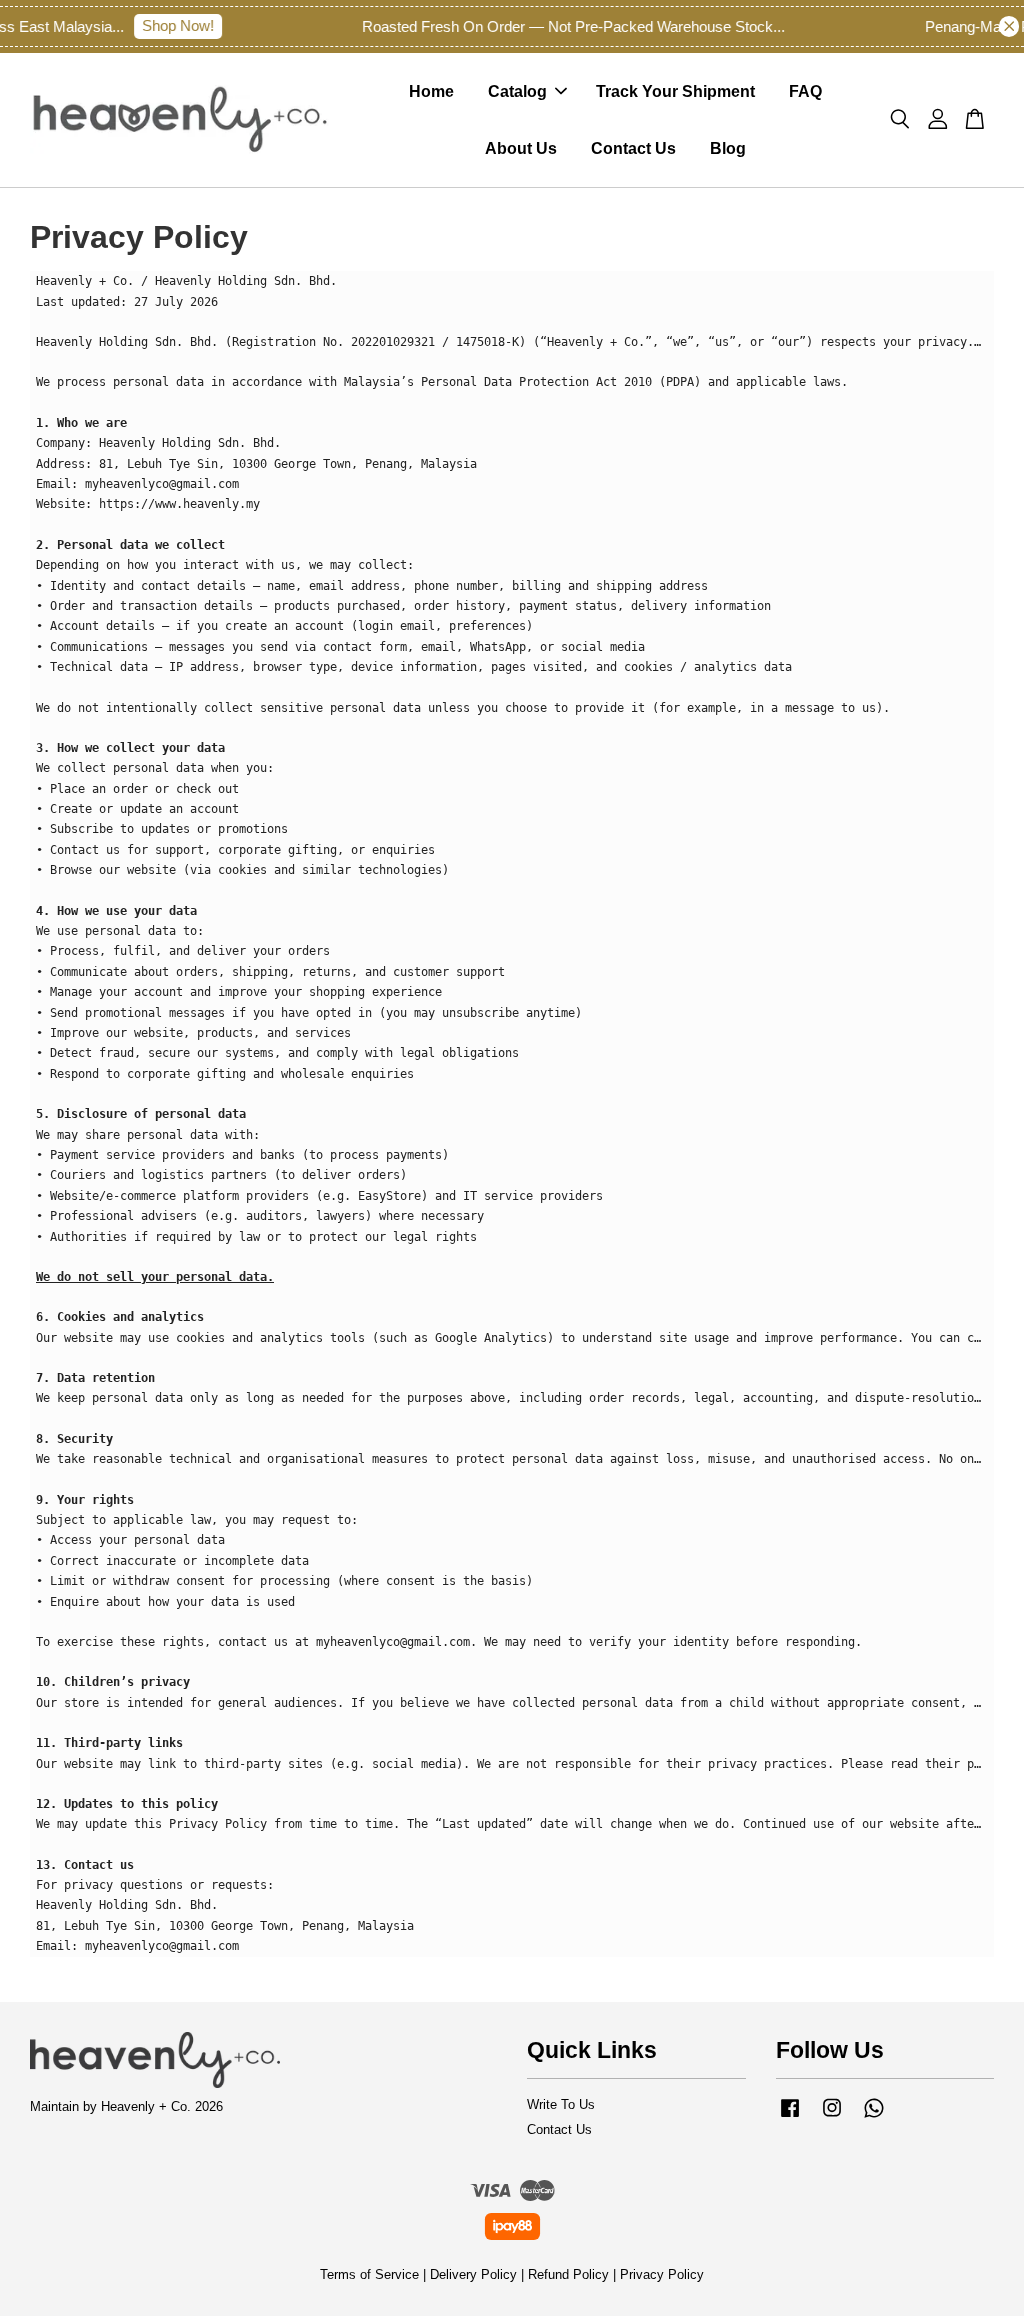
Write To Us (561, 2104)
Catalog (517, 91)
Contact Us (633, 148)
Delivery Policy (473, 2274)
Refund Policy (568, 2274)
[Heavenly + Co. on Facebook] (790, 2117)
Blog (728, 148)
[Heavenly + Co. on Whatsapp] (874, 2117)
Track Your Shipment (675, 91)
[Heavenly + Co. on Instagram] (832, 2117)
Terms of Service (369, 2274)
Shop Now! (165, 25)
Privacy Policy (662, 2274)
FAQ (805, 91)
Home (431, 91)
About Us (521, 148)
